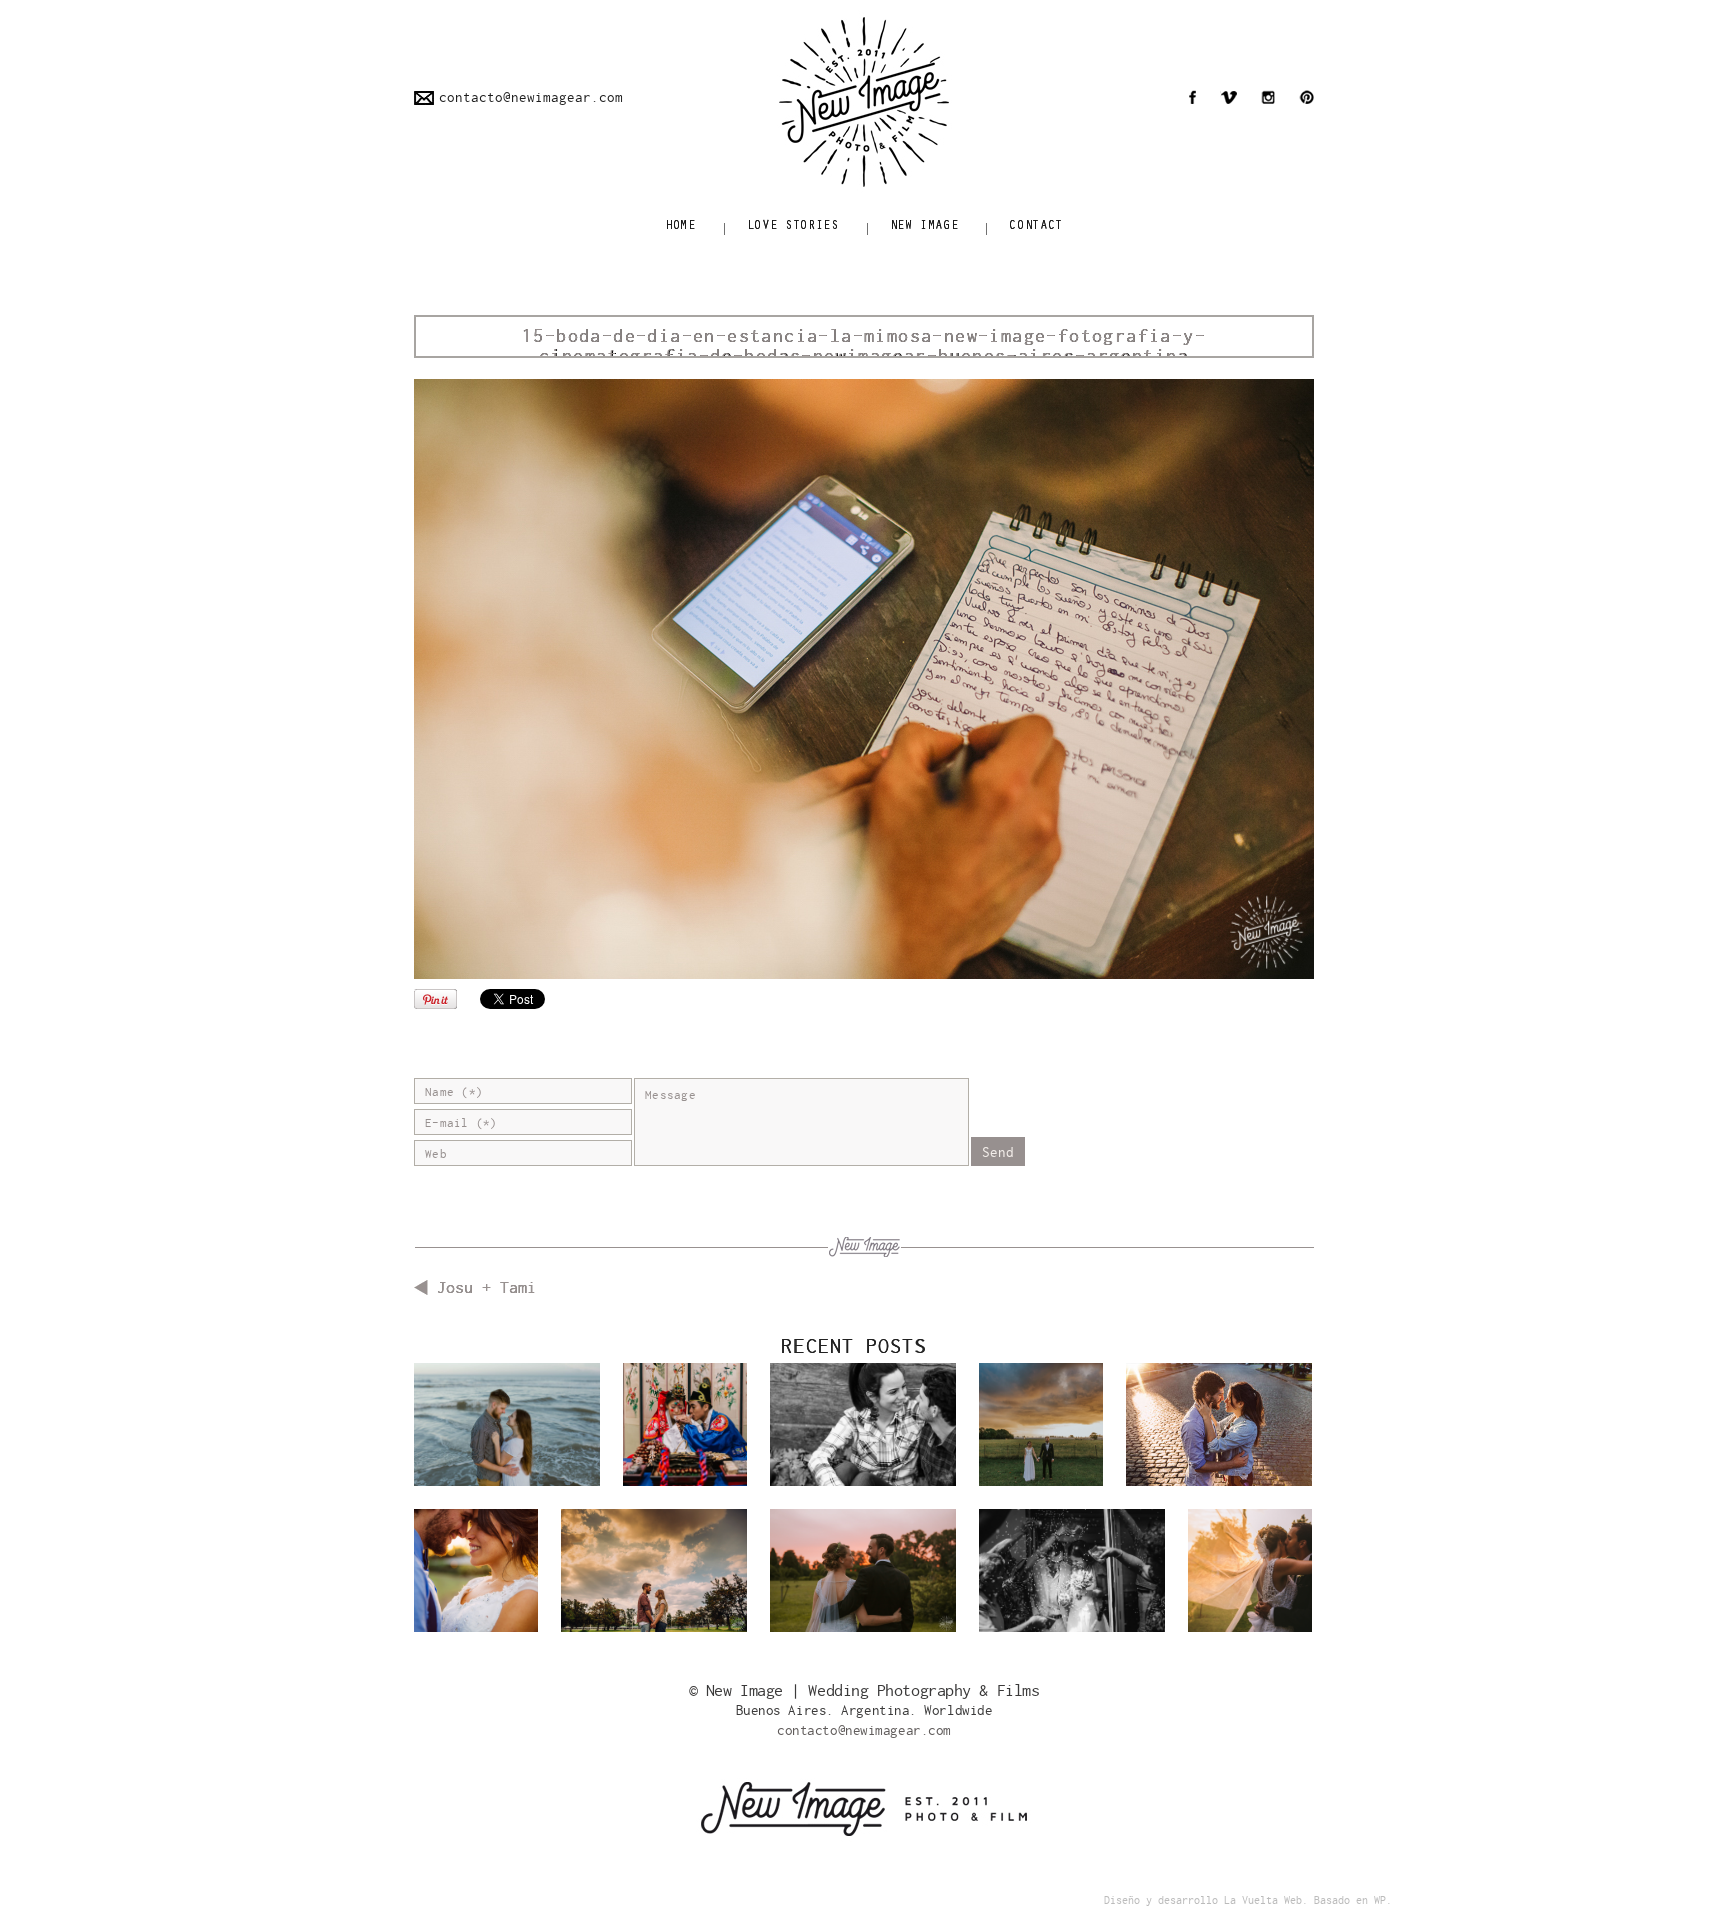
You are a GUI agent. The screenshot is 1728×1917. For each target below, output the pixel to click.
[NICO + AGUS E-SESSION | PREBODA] (654, 1580)
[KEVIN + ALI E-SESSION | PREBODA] (507, 1434)
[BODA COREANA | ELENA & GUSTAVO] (685, 1424)
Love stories (793, 226)
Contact (1036, 226)
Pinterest (1306, 97)
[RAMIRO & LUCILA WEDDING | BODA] (1041, 1424)
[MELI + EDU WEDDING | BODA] (1250, 1570)
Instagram (1268, 97)
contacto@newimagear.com (531, 97)
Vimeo (1228, 97)
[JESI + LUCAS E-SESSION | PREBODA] (863, 1434)
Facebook (1192, 97)
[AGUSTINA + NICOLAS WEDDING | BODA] (863, 1576)
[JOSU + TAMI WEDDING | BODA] (476, 1570)
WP (1380, 1900)
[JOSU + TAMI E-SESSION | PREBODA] (1219, 1434)
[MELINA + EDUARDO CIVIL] (1072, 1580)
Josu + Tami (486, 1288)
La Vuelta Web (1263, 1900)
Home (680, 226)
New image (924, 226)
